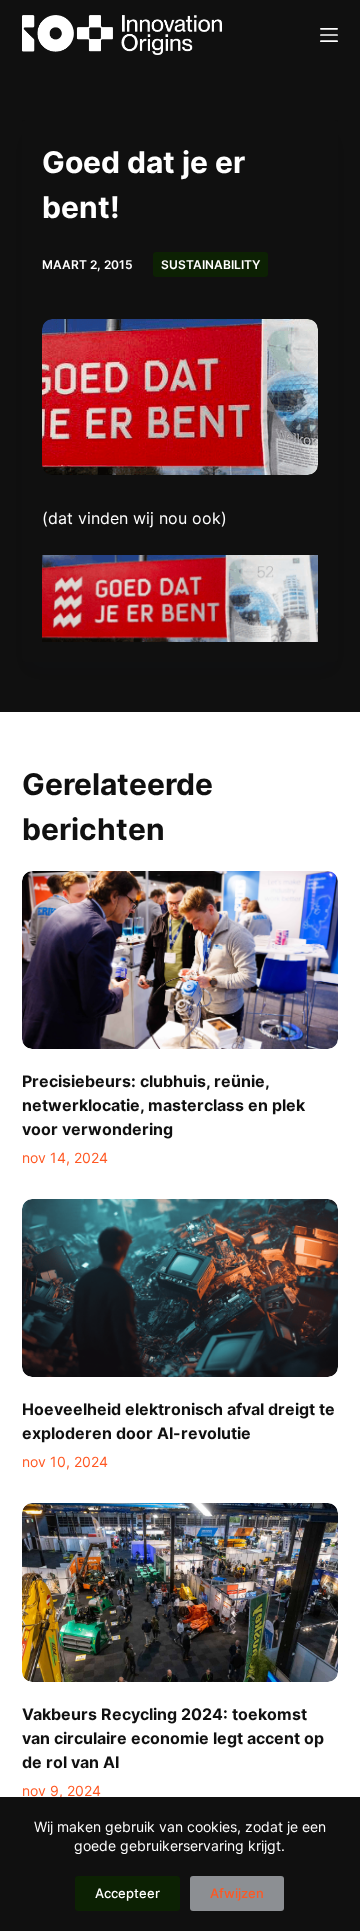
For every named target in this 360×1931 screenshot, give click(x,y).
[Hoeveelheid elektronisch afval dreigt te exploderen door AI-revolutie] (180, 1288)
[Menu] (329, 35)
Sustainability (210, 264)
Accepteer (127, 1893)
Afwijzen (237, 1893)
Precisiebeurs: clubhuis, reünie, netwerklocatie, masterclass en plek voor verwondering (163, 1105)
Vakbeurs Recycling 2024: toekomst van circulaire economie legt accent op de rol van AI (173, 1738)
